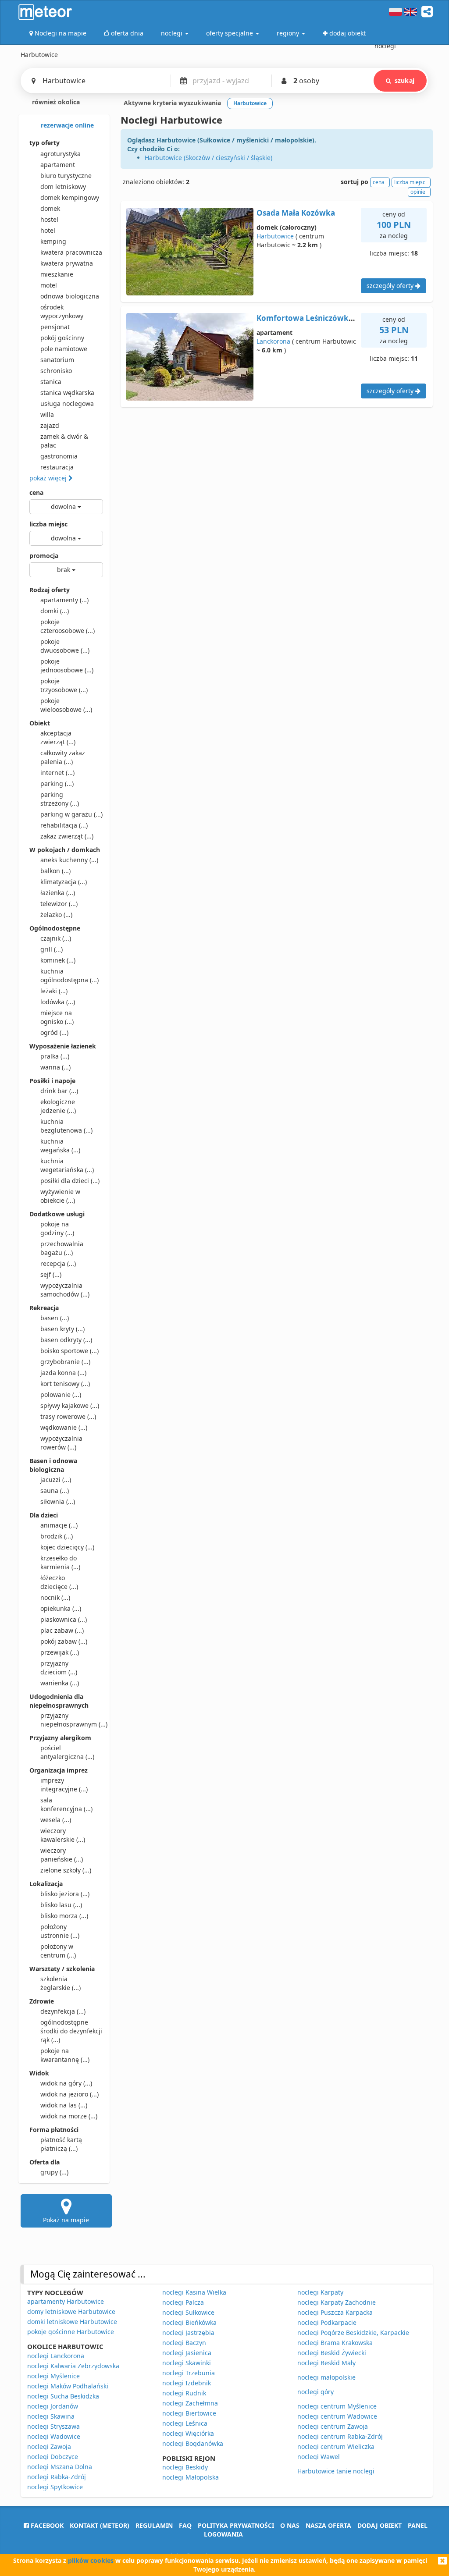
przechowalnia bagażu (62, 1248)
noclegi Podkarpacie (327, 2322)
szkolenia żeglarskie (61, 1983)
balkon (55, 871)
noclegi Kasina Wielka (194, 2292)
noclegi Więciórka (188, 2433)
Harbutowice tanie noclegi (336, 2471)
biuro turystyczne (66, 176)
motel (49, 285)
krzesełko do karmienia (60, 1562)
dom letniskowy (63, 187)
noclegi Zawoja (49, 2446)
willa (47, 414)
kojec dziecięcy (67, 1547)
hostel (49, 219)
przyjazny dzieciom (59, 1668)
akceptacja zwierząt (58, 737)
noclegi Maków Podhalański (68, 2386)
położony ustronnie (60, 1931)
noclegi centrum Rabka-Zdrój (340, 2436)
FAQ (185, 2525)
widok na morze (69, 2116)
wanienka (60, 1683)
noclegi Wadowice (54, 2436)
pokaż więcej (49, 478)
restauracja (57, 467)
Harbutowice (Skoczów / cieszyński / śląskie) (208, 158)
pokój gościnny (62, 338)
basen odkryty (66, 1340)
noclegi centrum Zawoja (333, 2426)
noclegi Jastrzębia (188, 2333)
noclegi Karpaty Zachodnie (337, 2302)
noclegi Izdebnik (187, 2383)
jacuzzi (56, 1480)
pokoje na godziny (57, 1228)
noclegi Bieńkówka (189, 2322)
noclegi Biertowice (189, 2413)
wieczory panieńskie (62, 1855)
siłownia (58, 1501)
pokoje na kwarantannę (65, 2055)
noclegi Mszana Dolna (60, 2467)
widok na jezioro (69, 2094)
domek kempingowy (70, 197)
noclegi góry (315, 2392)
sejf (51, 1274)
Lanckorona (273, 341)
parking (57, 783)
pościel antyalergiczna (67, 1752)
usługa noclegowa (67, 403)
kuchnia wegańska (60, 1146)
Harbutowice (275, 236)
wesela (56, 1820)
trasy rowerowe (68, 1416)
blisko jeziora (65, 1894)
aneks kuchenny (69, 860)
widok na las (64, 2105)
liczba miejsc (48, 524)
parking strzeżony (60, 799)
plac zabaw (62, 1630)
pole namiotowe (64, 349)
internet (57, 773)
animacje (59, 1525)
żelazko (56, 915)
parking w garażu (71, 814)
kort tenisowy (65, 1384)
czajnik (56, 938)
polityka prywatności (236, 2525)
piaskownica (64, 1619)
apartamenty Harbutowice (66, 2301)
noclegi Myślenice (53, 2376)
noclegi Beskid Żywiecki (332, 2353)
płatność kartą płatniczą (61, 2144)
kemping (53, 241)
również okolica (55, 102)
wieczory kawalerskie (63, 1835)
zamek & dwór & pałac (64, 441)
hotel (48, 230)
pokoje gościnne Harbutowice (71, 2332)
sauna (55, 1491)
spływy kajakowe (70, 1405)
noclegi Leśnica (185, 2423)
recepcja (58, 1263)
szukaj (404, 80)
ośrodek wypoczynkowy (62, 311)
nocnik (55, 1597)
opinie (418, 192)
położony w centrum (58, 1951)
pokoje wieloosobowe (66, 705)
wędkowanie (64, 1427)
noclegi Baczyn (184, 2343)
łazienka (58, 893)
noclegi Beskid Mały (326, 2363)
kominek (58, 960)
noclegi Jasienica (187, 2353)
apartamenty (64, 600)
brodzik (57, 1536)
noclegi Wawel (319, 2457)
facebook (46, 2525)
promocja (44, 556)
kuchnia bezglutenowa (66, 1126)
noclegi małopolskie (326, 2377)
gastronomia (59, 456)
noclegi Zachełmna (190, 2403)
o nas (290, 2525)
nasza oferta (328, 2525)
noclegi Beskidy (185, 2467)
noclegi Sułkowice (188, 2312)
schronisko (56, 371)
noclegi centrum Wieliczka (336, 2446)
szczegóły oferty (391, 286)
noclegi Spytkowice (55, 2487)
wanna (55, 1067)
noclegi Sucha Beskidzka (63, 2396)
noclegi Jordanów (53, 2406)
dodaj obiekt (380, 2525)
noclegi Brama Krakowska (335, 2343)
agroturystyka (61, 154)
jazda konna (63, 1373)
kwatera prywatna (67, 263)
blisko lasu (61, 1905)
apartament (58, 165)
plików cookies (91, 2560)
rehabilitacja (64, 825)
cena (36, 492)
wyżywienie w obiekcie (60, 1196)
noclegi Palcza (183, 2302)
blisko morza (64, 1916)
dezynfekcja (63, 2011)
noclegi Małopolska (191, 2477)
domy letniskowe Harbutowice (71, 2311)
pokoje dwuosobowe (65, 646)
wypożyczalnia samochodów (65, 1290)
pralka (55, 1056)
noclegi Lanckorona (56, 2356)
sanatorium (57, 360)
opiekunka (61, 1608)
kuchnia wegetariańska (67, 1165)
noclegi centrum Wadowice (337, 2416)
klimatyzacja (64, 882)
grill (52, 949)
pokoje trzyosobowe (64, 685)
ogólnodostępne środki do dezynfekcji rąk (71, 2031)
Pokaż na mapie (66, 2220)
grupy (54, 2172)
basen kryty (62, 1329)
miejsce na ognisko (57, 1017)
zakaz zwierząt (67, 836)
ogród (54, 1032)
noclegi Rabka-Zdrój (57, 2477)
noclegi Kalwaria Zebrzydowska (73, 2366)
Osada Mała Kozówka (296, 213)
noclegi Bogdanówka (193, 2443)
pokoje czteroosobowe (68, 626)
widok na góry (66, 2083)
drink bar (59, 1091)
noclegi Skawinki (187, 2363)
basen (55, 1318)
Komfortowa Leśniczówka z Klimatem (326, 318)
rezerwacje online (66, 125)
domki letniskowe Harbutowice (72, 2322)
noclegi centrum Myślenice (337, 2406)
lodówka (58, 1002)
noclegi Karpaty (320, 2292)
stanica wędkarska (67, 393)
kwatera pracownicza (71, 252)
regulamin (154, 2525)
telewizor (59, 904)
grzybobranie (65, 1362)
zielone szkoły (66, 1870)
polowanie (61, 1395)
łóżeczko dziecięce (59, 1582)
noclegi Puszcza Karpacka (335, 2312)
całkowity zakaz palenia (63, 757)
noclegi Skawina (51, 2416)
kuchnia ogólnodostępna (69, 975)
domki (55, 611)
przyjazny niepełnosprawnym (72, 1720)
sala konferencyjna (66, 1804)
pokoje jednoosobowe (67, 666)
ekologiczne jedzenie (58, 1106)
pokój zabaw (64, 1641)
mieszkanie (57, 274)
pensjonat (55, 327)
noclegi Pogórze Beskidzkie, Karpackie (353, 2333)
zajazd (50, 425)
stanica (51, 382)
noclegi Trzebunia (189, 2373)
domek (50, 208)
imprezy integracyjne (64, 1785)
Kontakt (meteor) (100, 2525)
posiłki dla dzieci (70, 1181)
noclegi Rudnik (184, 2393)
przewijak (60, 1652)
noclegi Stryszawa (53, 2426)
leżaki (54, 991)
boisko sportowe (69, 1351)
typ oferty (45, 143)
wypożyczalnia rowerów (61, 1443)
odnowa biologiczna (70, 296)
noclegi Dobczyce (53, 2457)
